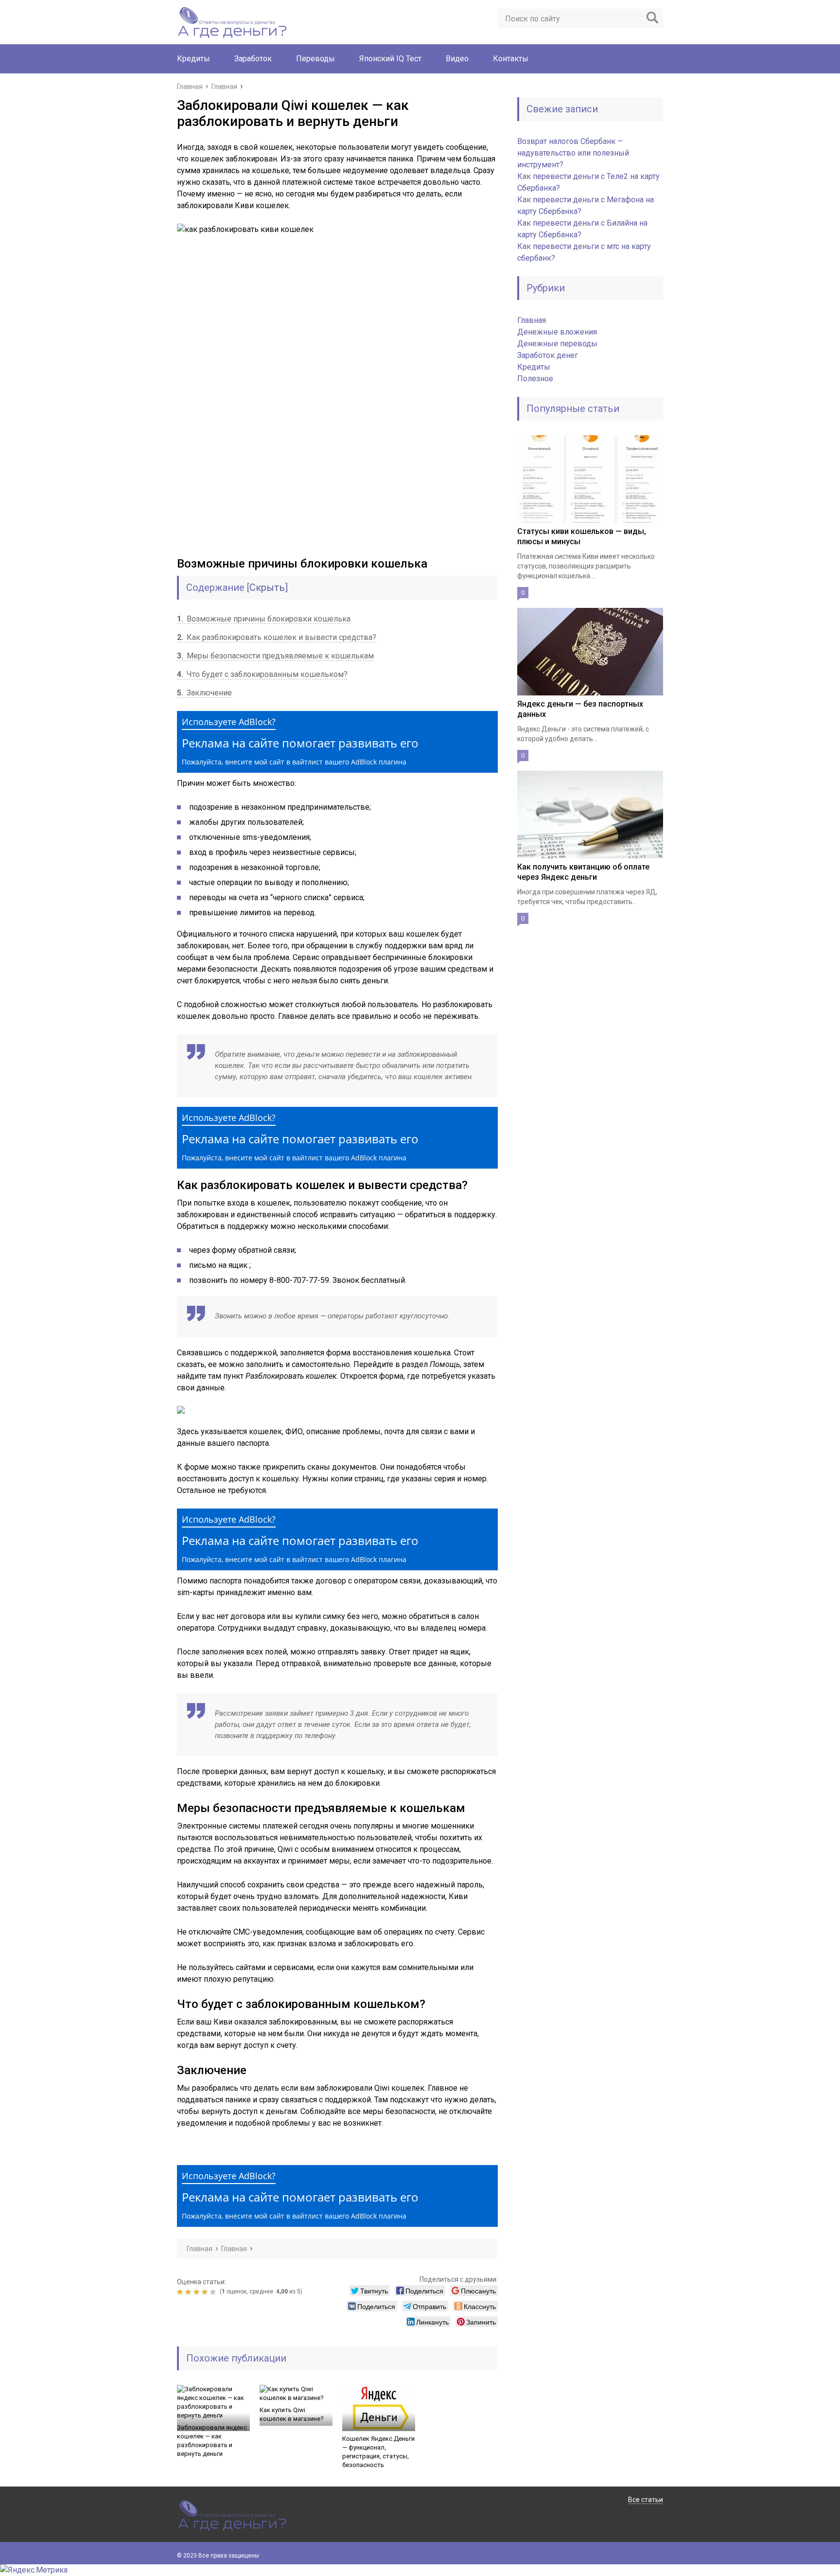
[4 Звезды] (206, 2292)
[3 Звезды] (198, 2292)
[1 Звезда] (181, 2292)
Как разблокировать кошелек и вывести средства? (277, 637)
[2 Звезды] (189, 2292)
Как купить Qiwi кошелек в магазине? (292, 2414)
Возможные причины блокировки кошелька (264, 619)
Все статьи (646, 2500)
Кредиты (193, 59)
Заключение (204, 693)
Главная (532, 320)
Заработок (253, 59)
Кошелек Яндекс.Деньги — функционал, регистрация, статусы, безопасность (378, 2452)
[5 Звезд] (214, 2292)
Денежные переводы (557, 344)
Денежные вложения (557, 332)
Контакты (511, 59)
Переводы (315, 59)
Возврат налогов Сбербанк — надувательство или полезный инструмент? (573, 153)
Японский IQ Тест (390, 59)
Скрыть (267, 587)
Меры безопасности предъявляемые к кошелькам (275, 656)
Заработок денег (548, 355)
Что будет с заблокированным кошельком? (262, 674)
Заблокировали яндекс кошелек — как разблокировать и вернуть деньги (212, 2441)
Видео (457, 59)
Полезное (535, 379)
